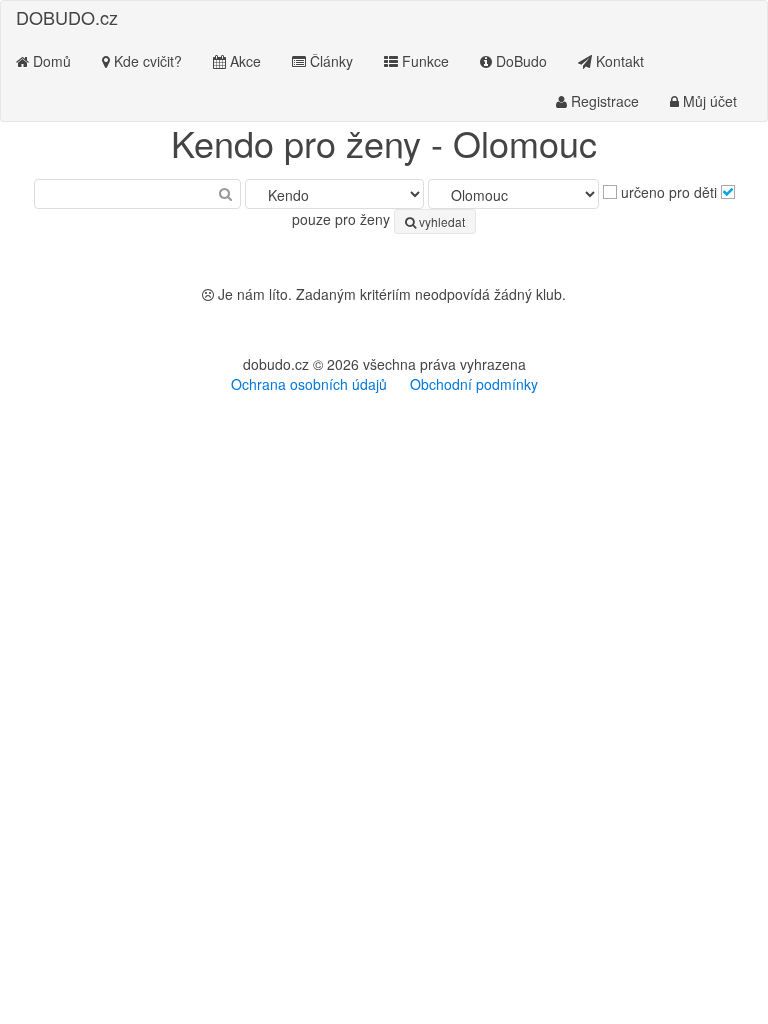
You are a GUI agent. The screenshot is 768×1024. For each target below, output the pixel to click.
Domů (50, 61)
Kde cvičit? (146, 61)
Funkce (423, 61)
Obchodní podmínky (474, 384)
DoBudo (519, 61)
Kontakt (618, 61)
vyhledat (440, 221)
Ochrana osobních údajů (309, 384)
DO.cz (67, 17)
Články (329, 61)
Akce (243, 61)
